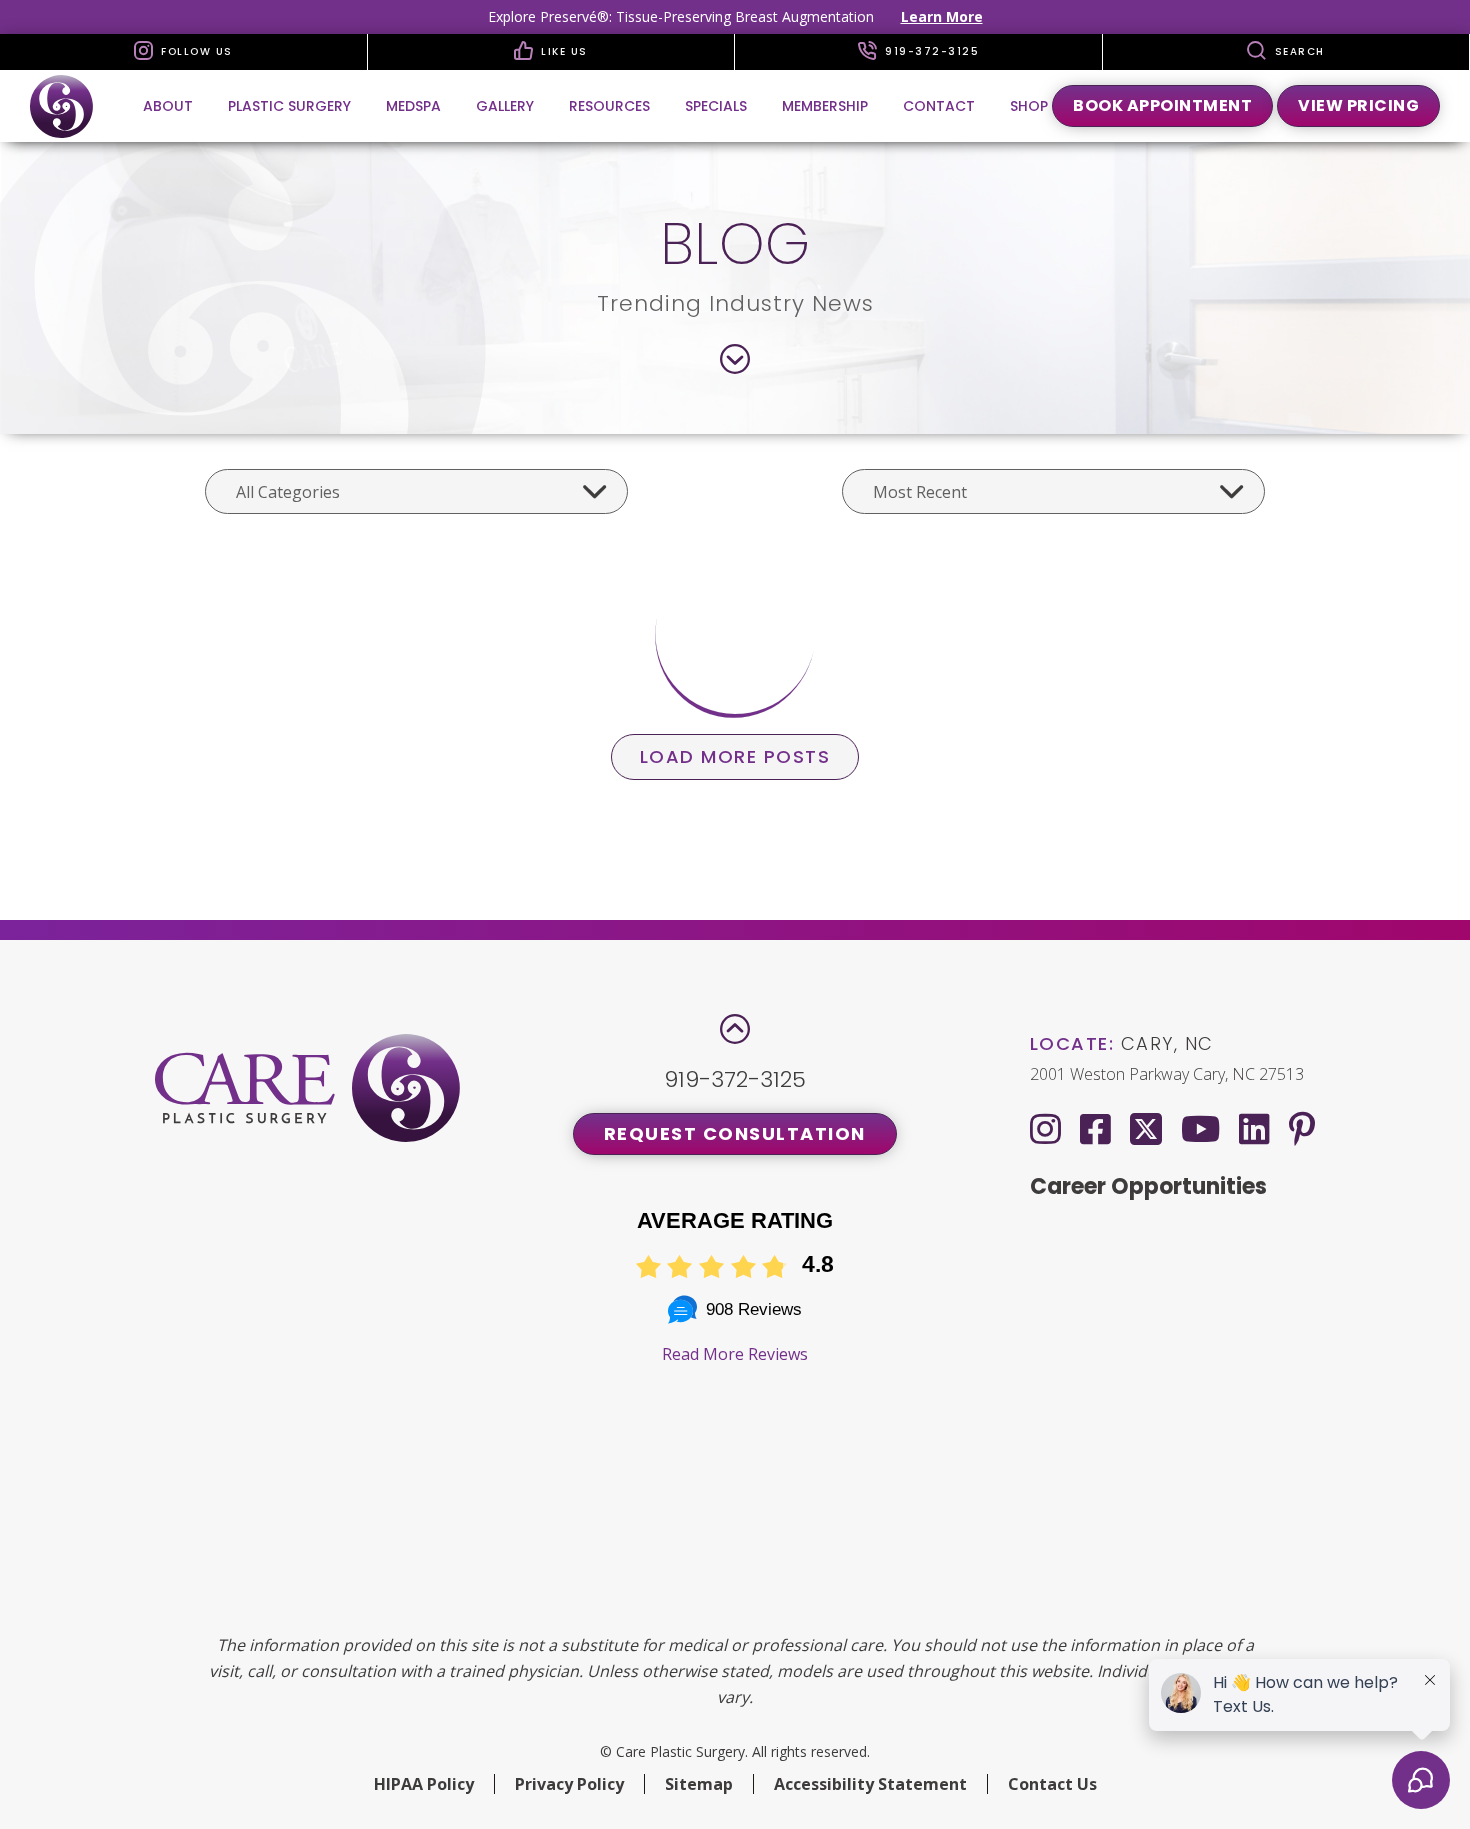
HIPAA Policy (424, 1784)
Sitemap (699, 1784)
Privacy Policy (569, 1784)
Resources (609, 106)
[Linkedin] (1254, 1128)
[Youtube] (1200, 1128)
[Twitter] (1146, 1124)
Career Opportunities (1148, 1186)
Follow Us (195, 51)
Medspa (413, 106)
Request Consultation (735, 1133)
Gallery (505, 106)
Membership (825, 106)
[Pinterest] (1302, 1128)
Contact (939, 106)
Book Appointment (1162, 105)
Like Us (562, 51)
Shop (1029, 106)
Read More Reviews (735, 1354)
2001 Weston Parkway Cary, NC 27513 (1167, 1074)
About (168, 106)
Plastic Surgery (289, 106)
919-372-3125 (930, 51)
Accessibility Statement (870, 1784)
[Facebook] (1095, 1128)
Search (1297, 51)
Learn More (942, 16)
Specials (716, 106)
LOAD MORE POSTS (735, 756)
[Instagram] (1045, 1128)
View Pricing (1358, 105)
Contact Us (1052, 1784)
